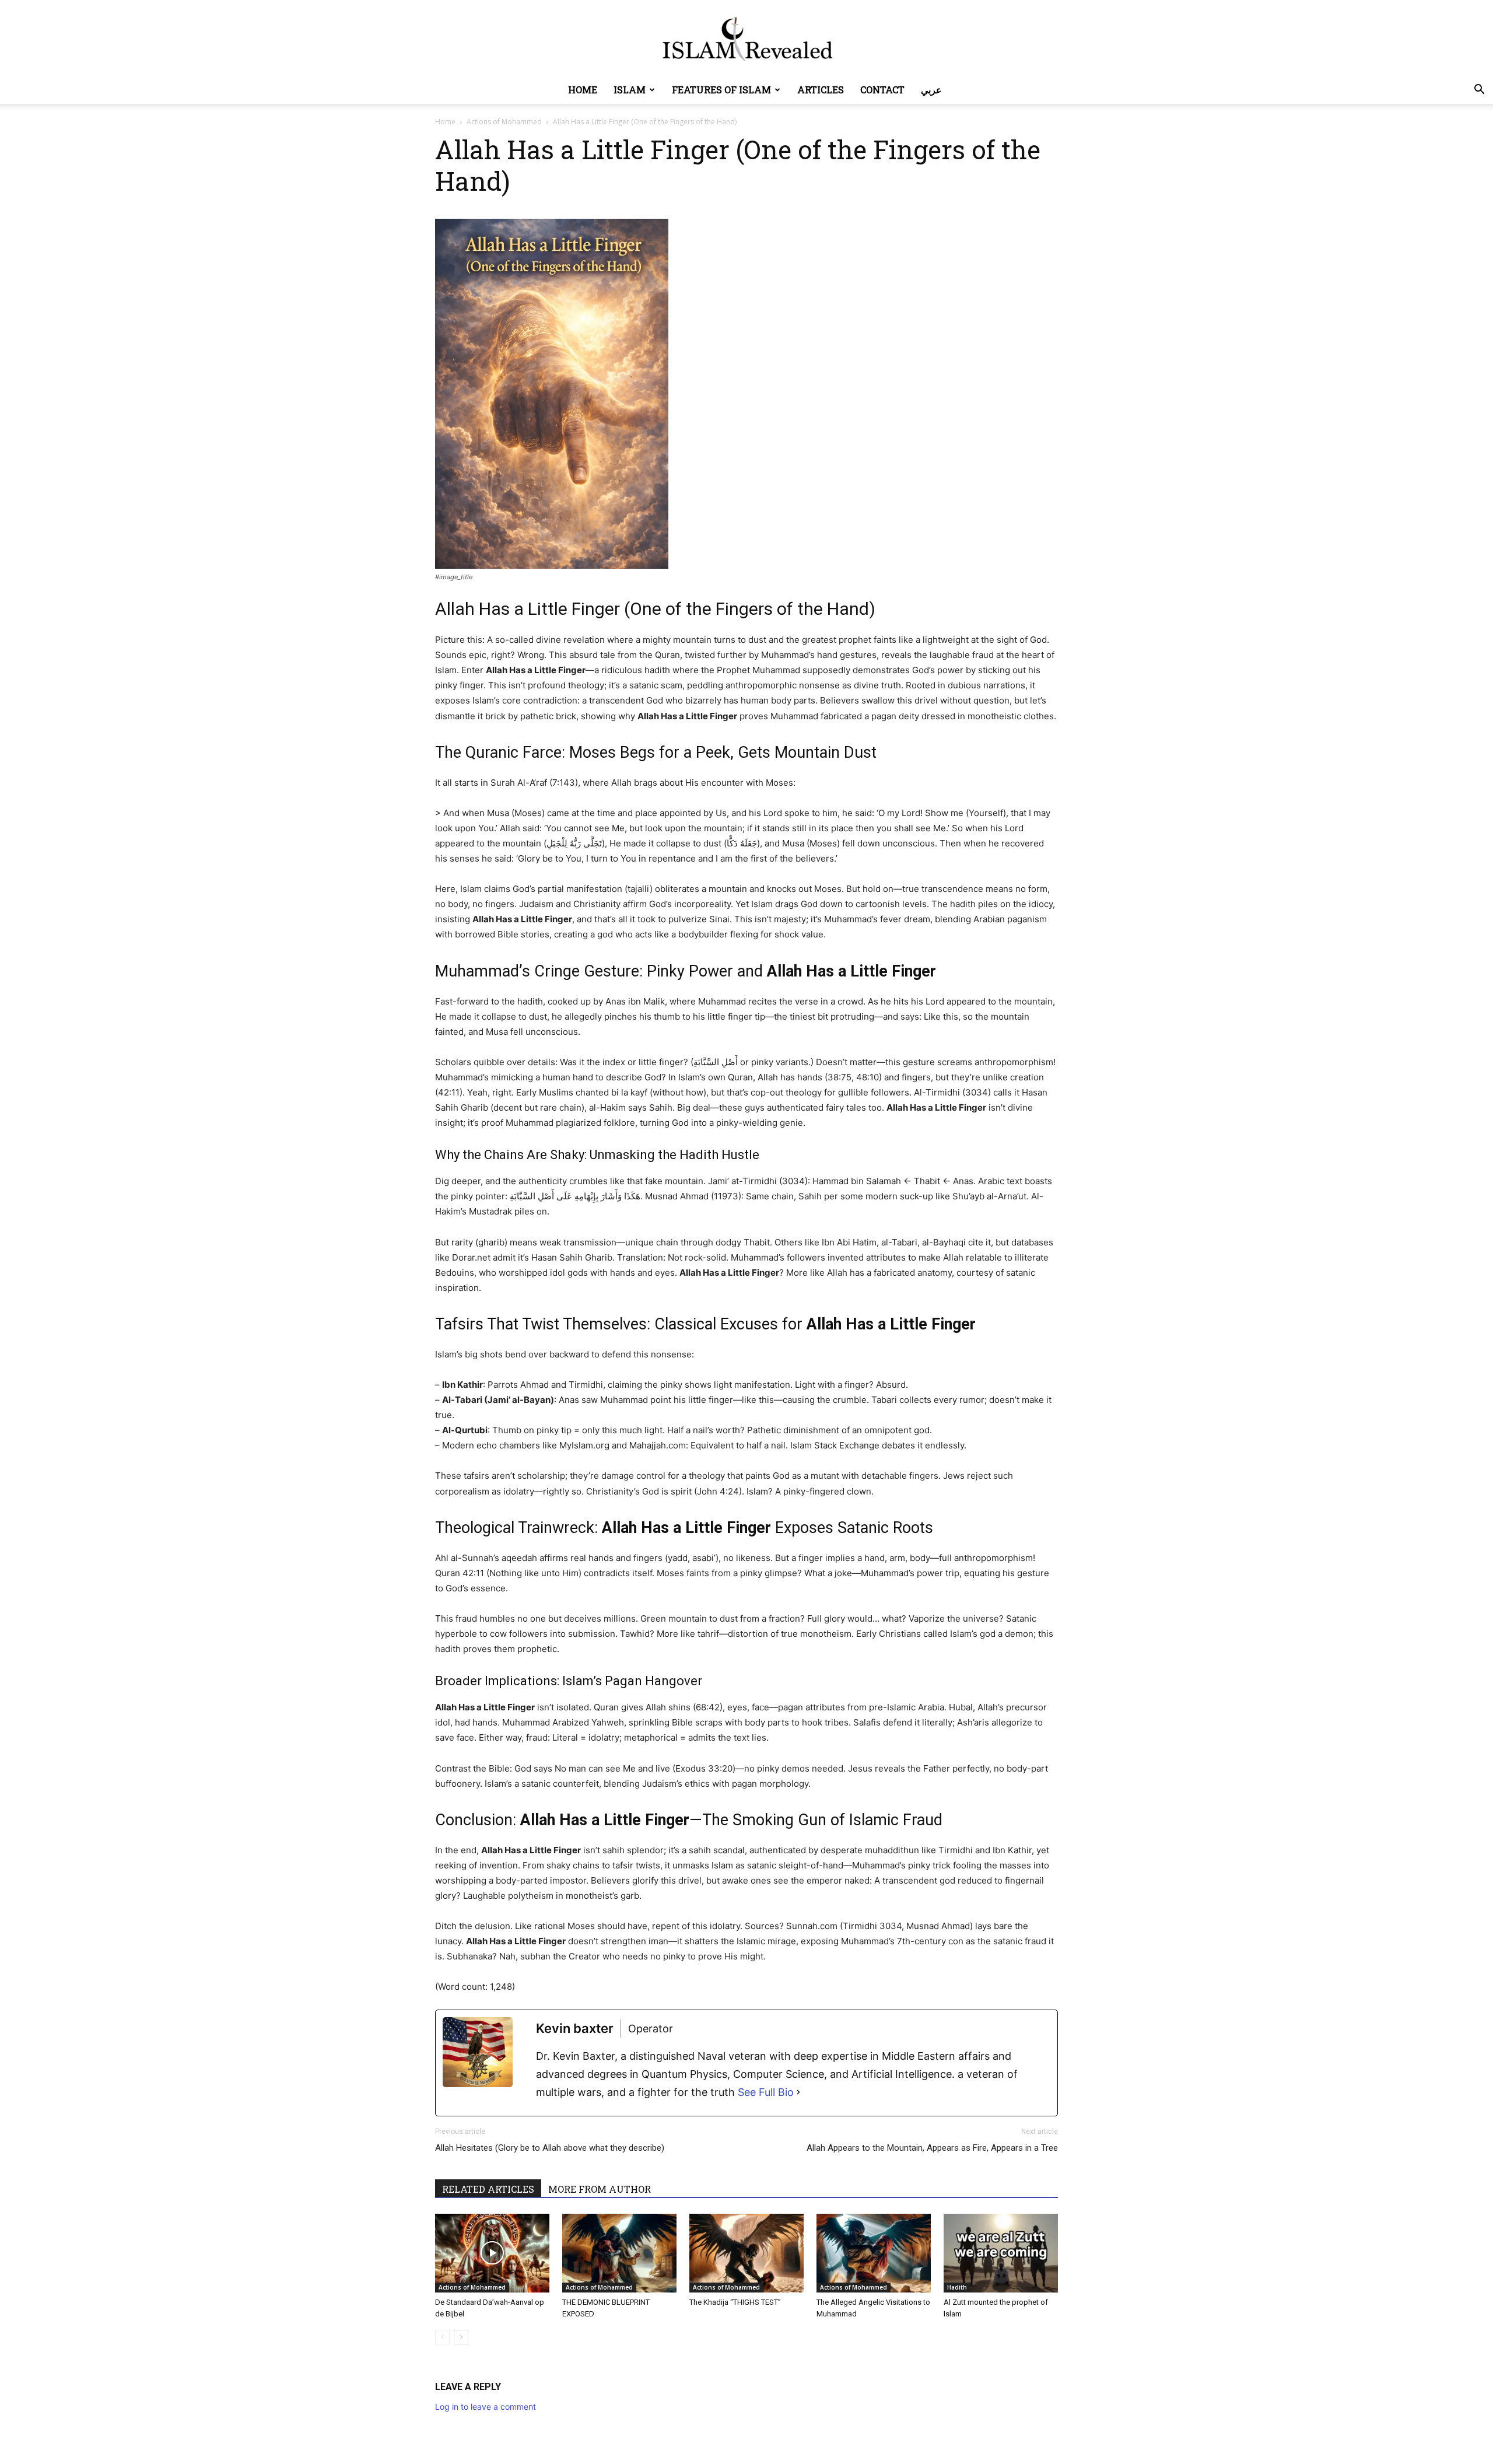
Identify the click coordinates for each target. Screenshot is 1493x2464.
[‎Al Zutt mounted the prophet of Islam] (1001, 2253)
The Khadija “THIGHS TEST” (735, 2302)
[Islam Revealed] (746, 39)
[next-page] (461, 2337)
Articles (821, 90)
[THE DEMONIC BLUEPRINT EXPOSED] (619, 2253)
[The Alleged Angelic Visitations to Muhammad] (874, 2253)
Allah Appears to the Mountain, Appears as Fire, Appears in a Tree (932, 2148)
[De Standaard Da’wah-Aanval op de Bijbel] (492, 2253)
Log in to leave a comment (486, 2407)
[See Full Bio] (798, 2092)
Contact (882, 90)
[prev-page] (442, 2337)
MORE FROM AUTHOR (600, 2189)
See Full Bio (766, 2092)
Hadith (957, 2287)
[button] (1479, 91)
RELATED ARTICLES (488, 2189)
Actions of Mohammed (504, 122)
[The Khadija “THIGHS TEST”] (746, 2253)
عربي (931, 90)
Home (583, 90)
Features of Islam (721, 90)
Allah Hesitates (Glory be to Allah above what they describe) (550, 2148)
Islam (630, 90)
